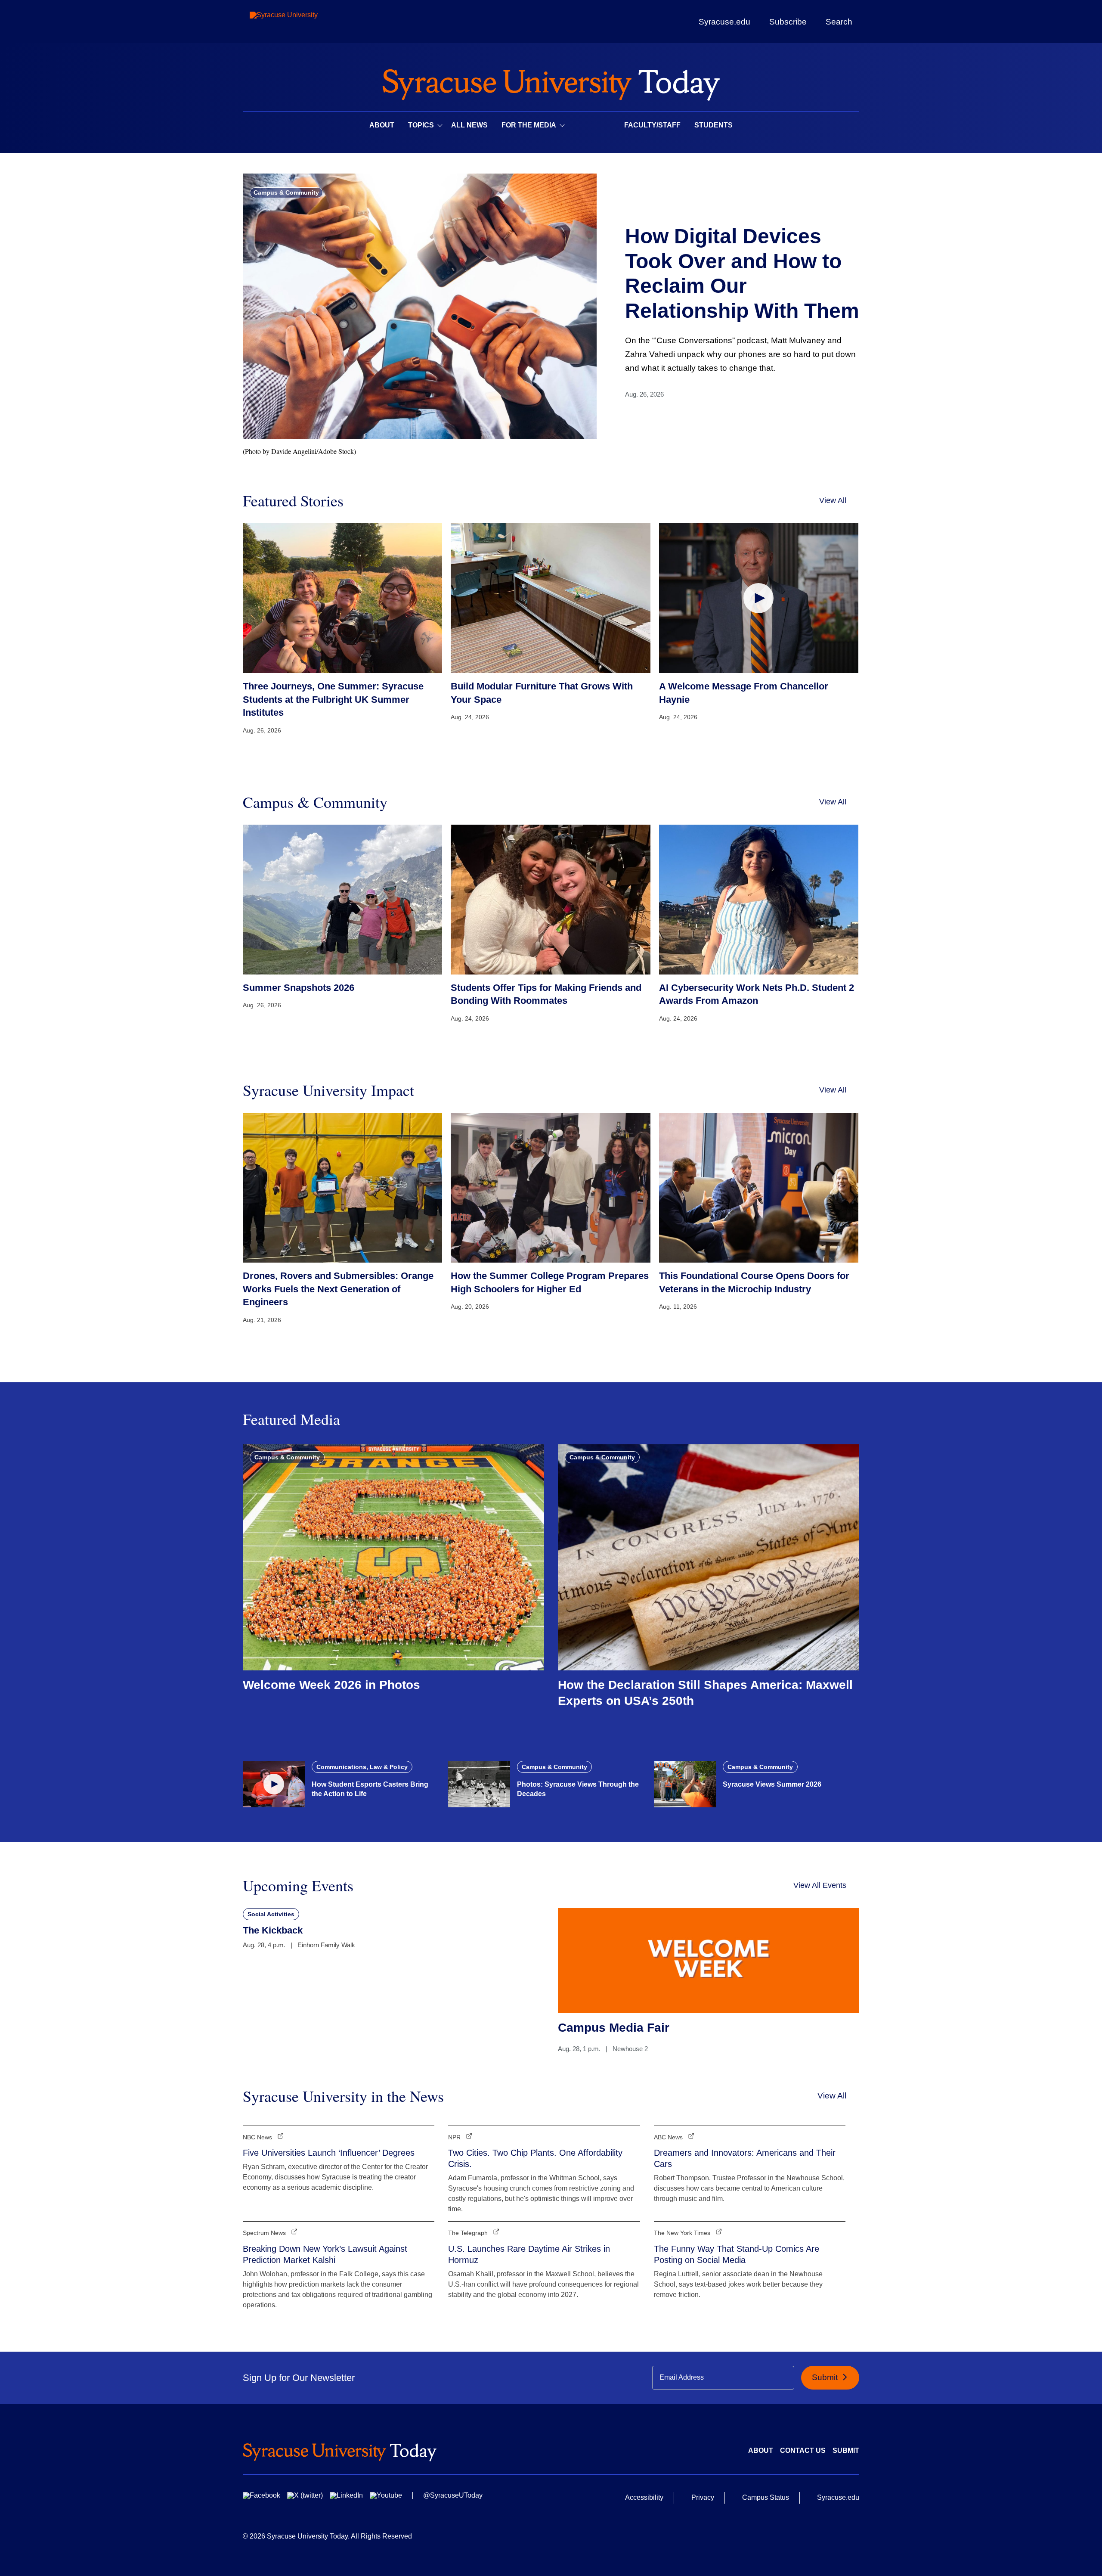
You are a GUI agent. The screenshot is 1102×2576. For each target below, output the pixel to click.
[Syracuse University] (303, 22)
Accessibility (644, 2497)
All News (469, 125)
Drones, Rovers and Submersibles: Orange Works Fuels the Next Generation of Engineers (338, 1289)
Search (839, 22)
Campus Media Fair (614, 2028)
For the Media (529, 125)
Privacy (703, 2497)
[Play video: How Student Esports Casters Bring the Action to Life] (274, 1784)
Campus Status (766, 2497)
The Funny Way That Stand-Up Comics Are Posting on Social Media (737, 2254)
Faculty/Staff (652, 125)
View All (833, 500)
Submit (826, 2377)
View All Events (820, 1885)
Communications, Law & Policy (362, 1767)
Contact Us (803, 2450)
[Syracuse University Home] (551, 82)
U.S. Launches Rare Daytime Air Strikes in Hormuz (529, 2254)
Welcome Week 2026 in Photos (331, 1685)
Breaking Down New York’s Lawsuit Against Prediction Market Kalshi (325, 2254)
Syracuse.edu (724, 22)
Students (714, 125)
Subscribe (788, 22)
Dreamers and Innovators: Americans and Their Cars (745, 2158)
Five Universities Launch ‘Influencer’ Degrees (329, 2153)
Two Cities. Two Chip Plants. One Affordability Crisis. (535, 2158)
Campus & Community (286, 192)
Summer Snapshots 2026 (299, 988)
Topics (421, 125)
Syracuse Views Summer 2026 (772, 1784)
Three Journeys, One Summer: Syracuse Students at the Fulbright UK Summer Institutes (333, 700)
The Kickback (273, 1930)
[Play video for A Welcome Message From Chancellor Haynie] (759, 598)
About (382, 125)
